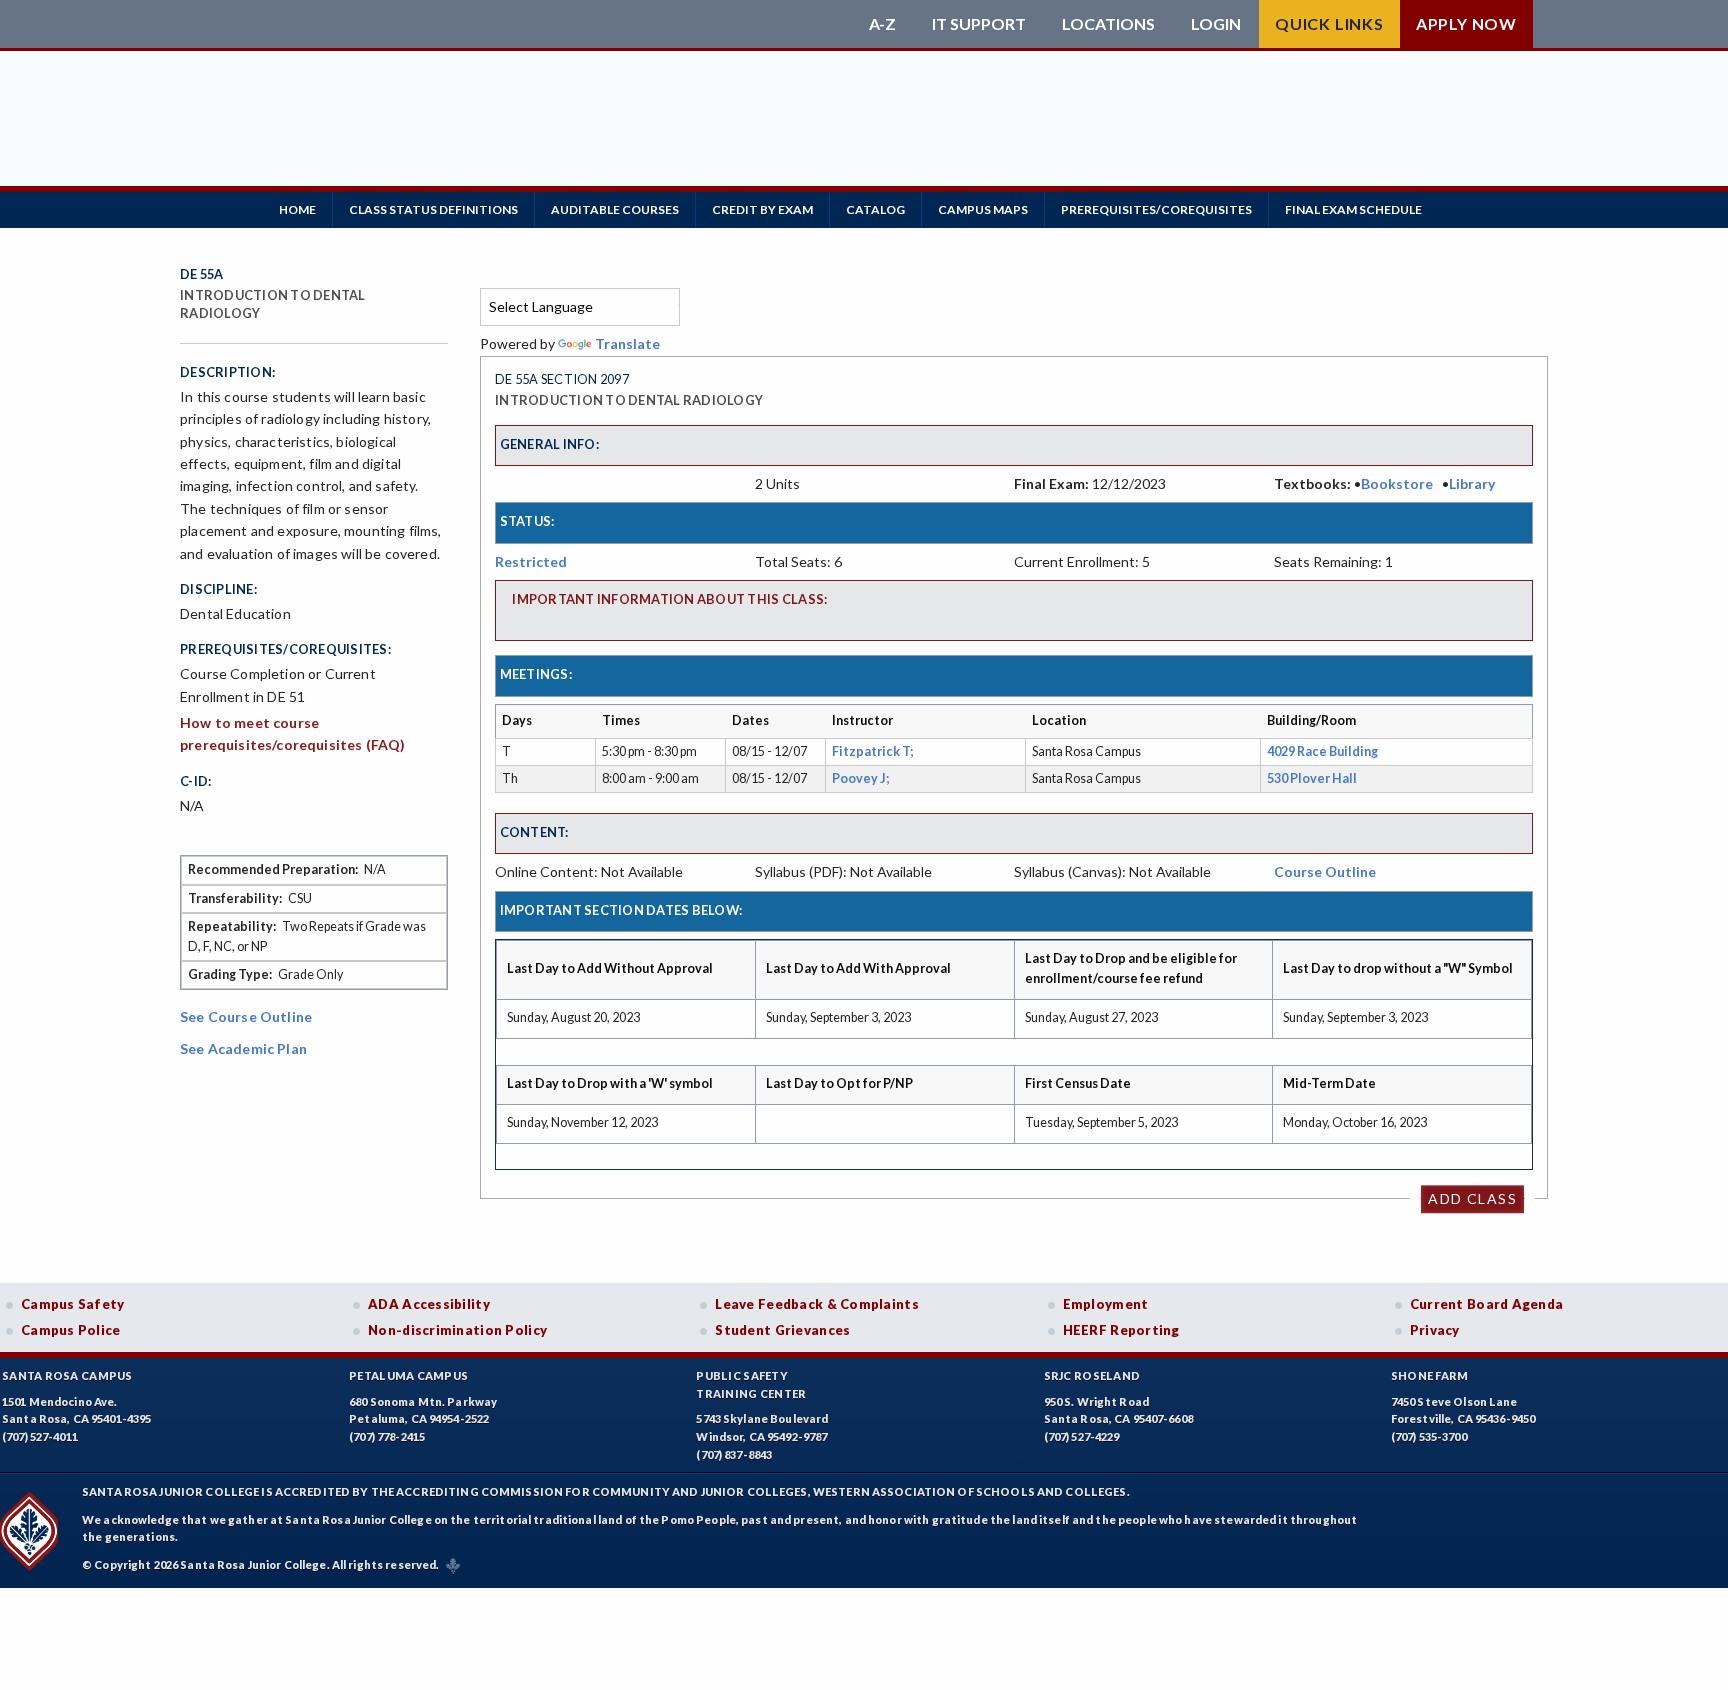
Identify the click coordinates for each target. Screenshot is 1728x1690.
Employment (1106, 1304)
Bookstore (1397, 483)
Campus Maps (983, 209)
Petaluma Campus (408, 1375)
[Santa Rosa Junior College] (519, 24)
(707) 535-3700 (1429, 1436)
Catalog (875, 209)
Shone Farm (1430, 1375)
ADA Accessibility (429, 1304)
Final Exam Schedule (1353, 209)
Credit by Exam (762, 209)
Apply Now (1466, 23)
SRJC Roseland (1092, 1375)
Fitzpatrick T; (874, 751)
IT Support (979, 24)
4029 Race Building (1322, 751)
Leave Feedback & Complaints (816, 1304)
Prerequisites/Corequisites (1156, 209)
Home (297, 209)
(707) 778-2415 (387, 1436)
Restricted (531, 561)
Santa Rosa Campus (67, 1375)
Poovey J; (862, 778)
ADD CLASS (1472, 1198)
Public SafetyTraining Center (751, 1384)
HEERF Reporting (1121, 1330)
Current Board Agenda (1487, 1304)
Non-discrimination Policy (457, 1330)
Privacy (1435, 1330)
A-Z (882, 24)
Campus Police (71, 1330)
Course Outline (1325, 871)
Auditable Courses (615, 209)
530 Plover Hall (1312, 778)
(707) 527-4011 (40, 1436)
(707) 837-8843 (734, 1454)
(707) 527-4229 (1082, 1436)
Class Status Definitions (433, 209)
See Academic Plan (243, 1048)
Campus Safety (73, 1304)
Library (1472, 483)
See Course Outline (246, 1016)
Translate (627, 343)
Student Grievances (782, 1330)
